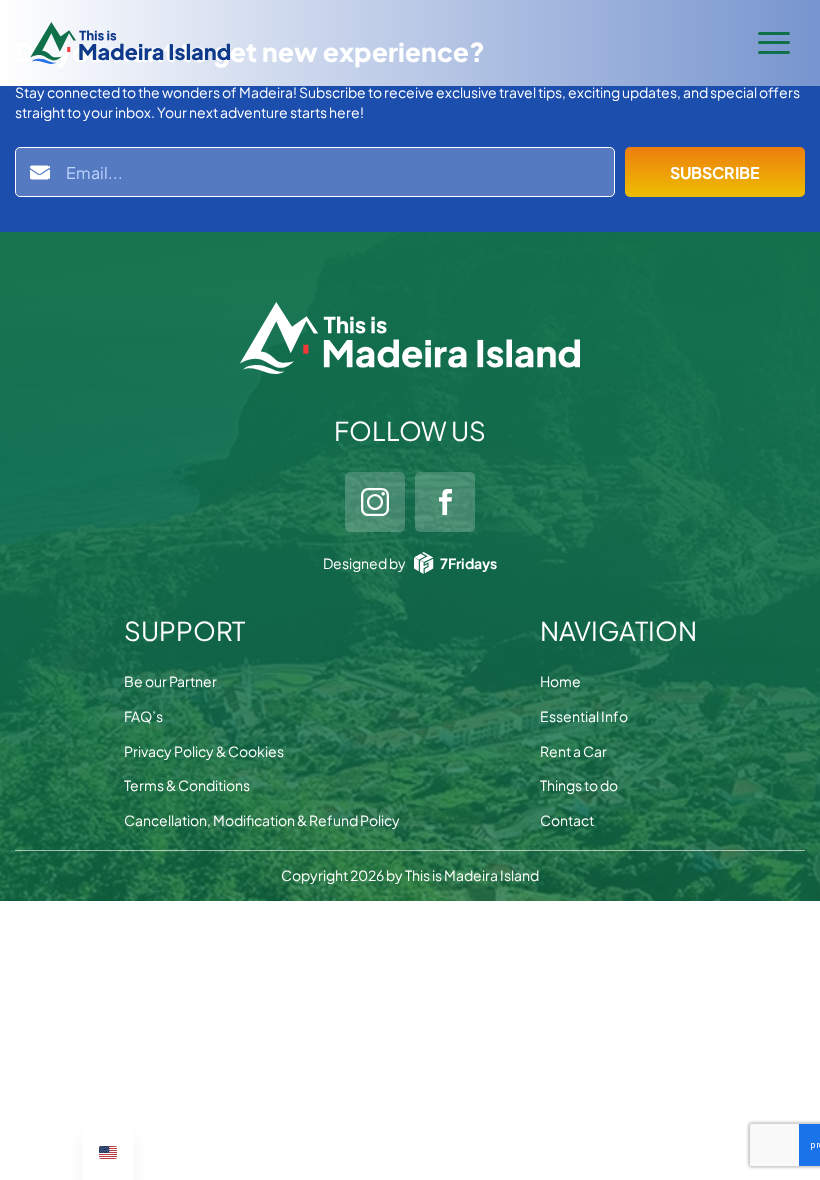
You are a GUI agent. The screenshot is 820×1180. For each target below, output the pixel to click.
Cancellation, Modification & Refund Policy (262, 820)
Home (560, 681)
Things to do (579, 785)
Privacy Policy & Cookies (204, 751)
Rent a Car (573, 751)
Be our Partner (170, 681)
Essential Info (584, 716)
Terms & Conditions (187, 785)
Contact (567, 820)
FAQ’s (143, 716)
